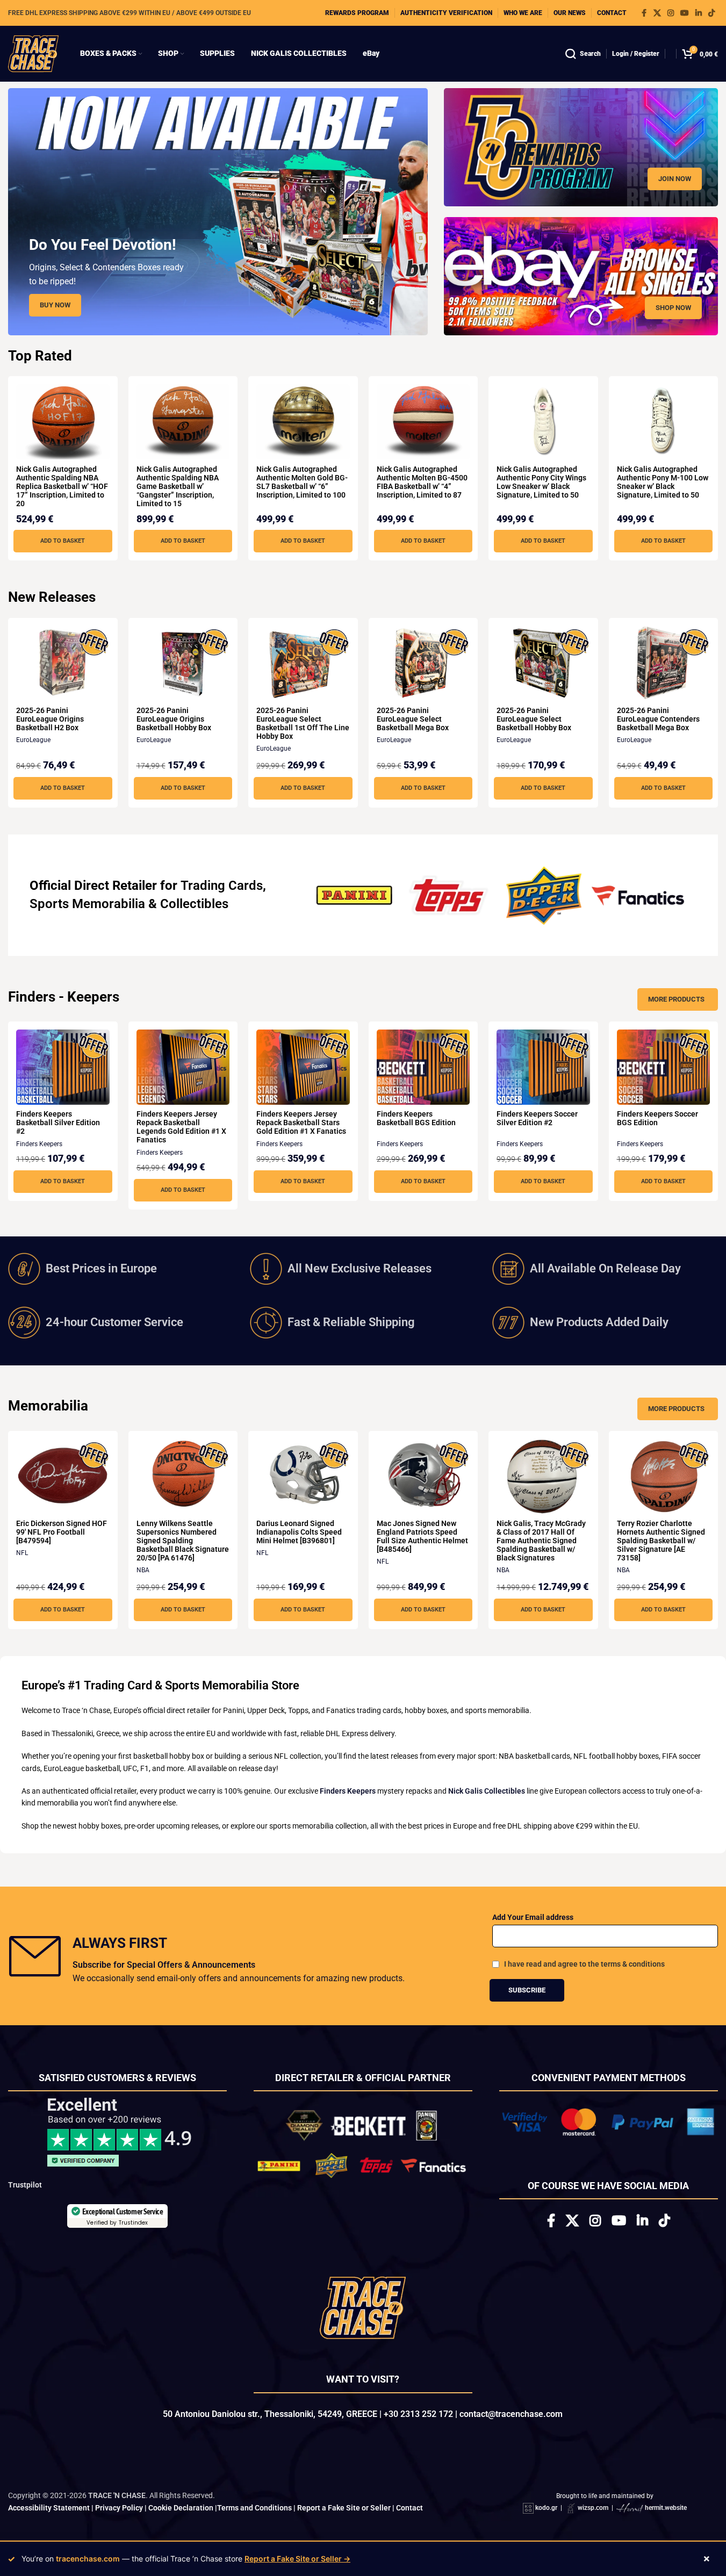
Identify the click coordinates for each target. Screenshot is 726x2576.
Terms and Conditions (254, 2512)
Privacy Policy (119, 2512)
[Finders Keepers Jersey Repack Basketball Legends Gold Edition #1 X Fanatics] (183, 1067)
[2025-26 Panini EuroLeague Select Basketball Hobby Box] (543, 664)
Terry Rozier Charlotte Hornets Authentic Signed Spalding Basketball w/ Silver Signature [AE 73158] (661, 1541)
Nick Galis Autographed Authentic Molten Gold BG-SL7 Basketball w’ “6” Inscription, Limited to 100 (302, 482)
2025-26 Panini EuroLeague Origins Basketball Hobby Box (174, 719)
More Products (676, 999)
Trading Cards (222, 886)
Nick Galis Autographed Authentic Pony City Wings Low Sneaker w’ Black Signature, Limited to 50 (541, 482)
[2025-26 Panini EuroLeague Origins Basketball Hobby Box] (183, 664)
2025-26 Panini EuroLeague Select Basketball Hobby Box (534, 719)
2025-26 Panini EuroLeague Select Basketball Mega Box (413, 719)
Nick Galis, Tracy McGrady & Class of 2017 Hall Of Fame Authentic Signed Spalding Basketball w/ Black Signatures (541, 1541)
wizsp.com (593, 2513)
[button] (63, 541)
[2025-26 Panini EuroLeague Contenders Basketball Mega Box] (664, 664)
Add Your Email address (533, 1917)
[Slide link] (218, 212)
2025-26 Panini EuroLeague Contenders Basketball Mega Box (658, 719)
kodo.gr (546, 2513)
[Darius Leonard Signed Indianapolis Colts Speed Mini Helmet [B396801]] (303, 1477)
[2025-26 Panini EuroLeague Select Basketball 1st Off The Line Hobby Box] (303, 664)
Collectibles (194, 904)
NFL (22, 1553)
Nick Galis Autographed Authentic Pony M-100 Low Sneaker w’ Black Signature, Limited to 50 (663, 482)
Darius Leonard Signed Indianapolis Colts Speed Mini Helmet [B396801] (299, 1532)
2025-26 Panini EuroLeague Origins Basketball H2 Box (50, 719)
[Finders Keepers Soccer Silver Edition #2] (543, 1067)
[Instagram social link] (671, 13)
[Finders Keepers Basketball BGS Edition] (423, 1067)
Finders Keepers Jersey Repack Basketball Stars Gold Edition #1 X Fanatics (301, 1122)
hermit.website (666, 2513)
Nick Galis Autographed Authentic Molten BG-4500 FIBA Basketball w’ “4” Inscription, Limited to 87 (422, 482)
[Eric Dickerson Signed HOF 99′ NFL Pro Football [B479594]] (63, 1477)
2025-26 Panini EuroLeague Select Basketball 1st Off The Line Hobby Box (303, 723)
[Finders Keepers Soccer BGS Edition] (664, 1067)
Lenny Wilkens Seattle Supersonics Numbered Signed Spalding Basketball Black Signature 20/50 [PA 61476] (183, 1541)
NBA (143, 1570)
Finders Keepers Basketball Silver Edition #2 (58, 1122)
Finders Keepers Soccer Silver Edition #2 (537, 1118)
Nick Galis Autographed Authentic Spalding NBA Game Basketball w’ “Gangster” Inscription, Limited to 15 (178, 486)
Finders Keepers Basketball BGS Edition (416, 1118)
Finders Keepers (39, 1144)
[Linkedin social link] (699, 13)
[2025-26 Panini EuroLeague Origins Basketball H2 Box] (63, 664)
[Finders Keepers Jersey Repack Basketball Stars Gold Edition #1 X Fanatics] (303, 1067)
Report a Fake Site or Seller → (297, 2559)
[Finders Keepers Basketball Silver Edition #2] (63, 1067)
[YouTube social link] (685, 13)
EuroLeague (33, 740)
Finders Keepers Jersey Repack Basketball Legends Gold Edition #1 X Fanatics (181, 1127)
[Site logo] (33, 53)
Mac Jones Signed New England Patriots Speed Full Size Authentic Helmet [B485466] (422, 1536)
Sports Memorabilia (87, 904)
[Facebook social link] (644, 13)
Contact (409, 2512)
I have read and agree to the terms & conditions (584, 1964)
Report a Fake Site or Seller (344, 2512)
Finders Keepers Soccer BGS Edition (657, 1118)
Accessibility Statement (49, 2512)
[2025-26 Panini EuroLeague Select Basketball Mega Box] (423, 664)
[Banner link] (581, 147)
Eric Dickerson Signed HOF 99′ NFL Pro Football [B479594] (62, 1532)
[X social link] (657, 13)
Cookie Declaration (181, 2512)
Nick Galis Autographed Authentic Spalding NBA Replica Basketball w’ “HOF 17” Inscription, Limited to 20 (62, 486)
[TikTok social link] (711, 13)
